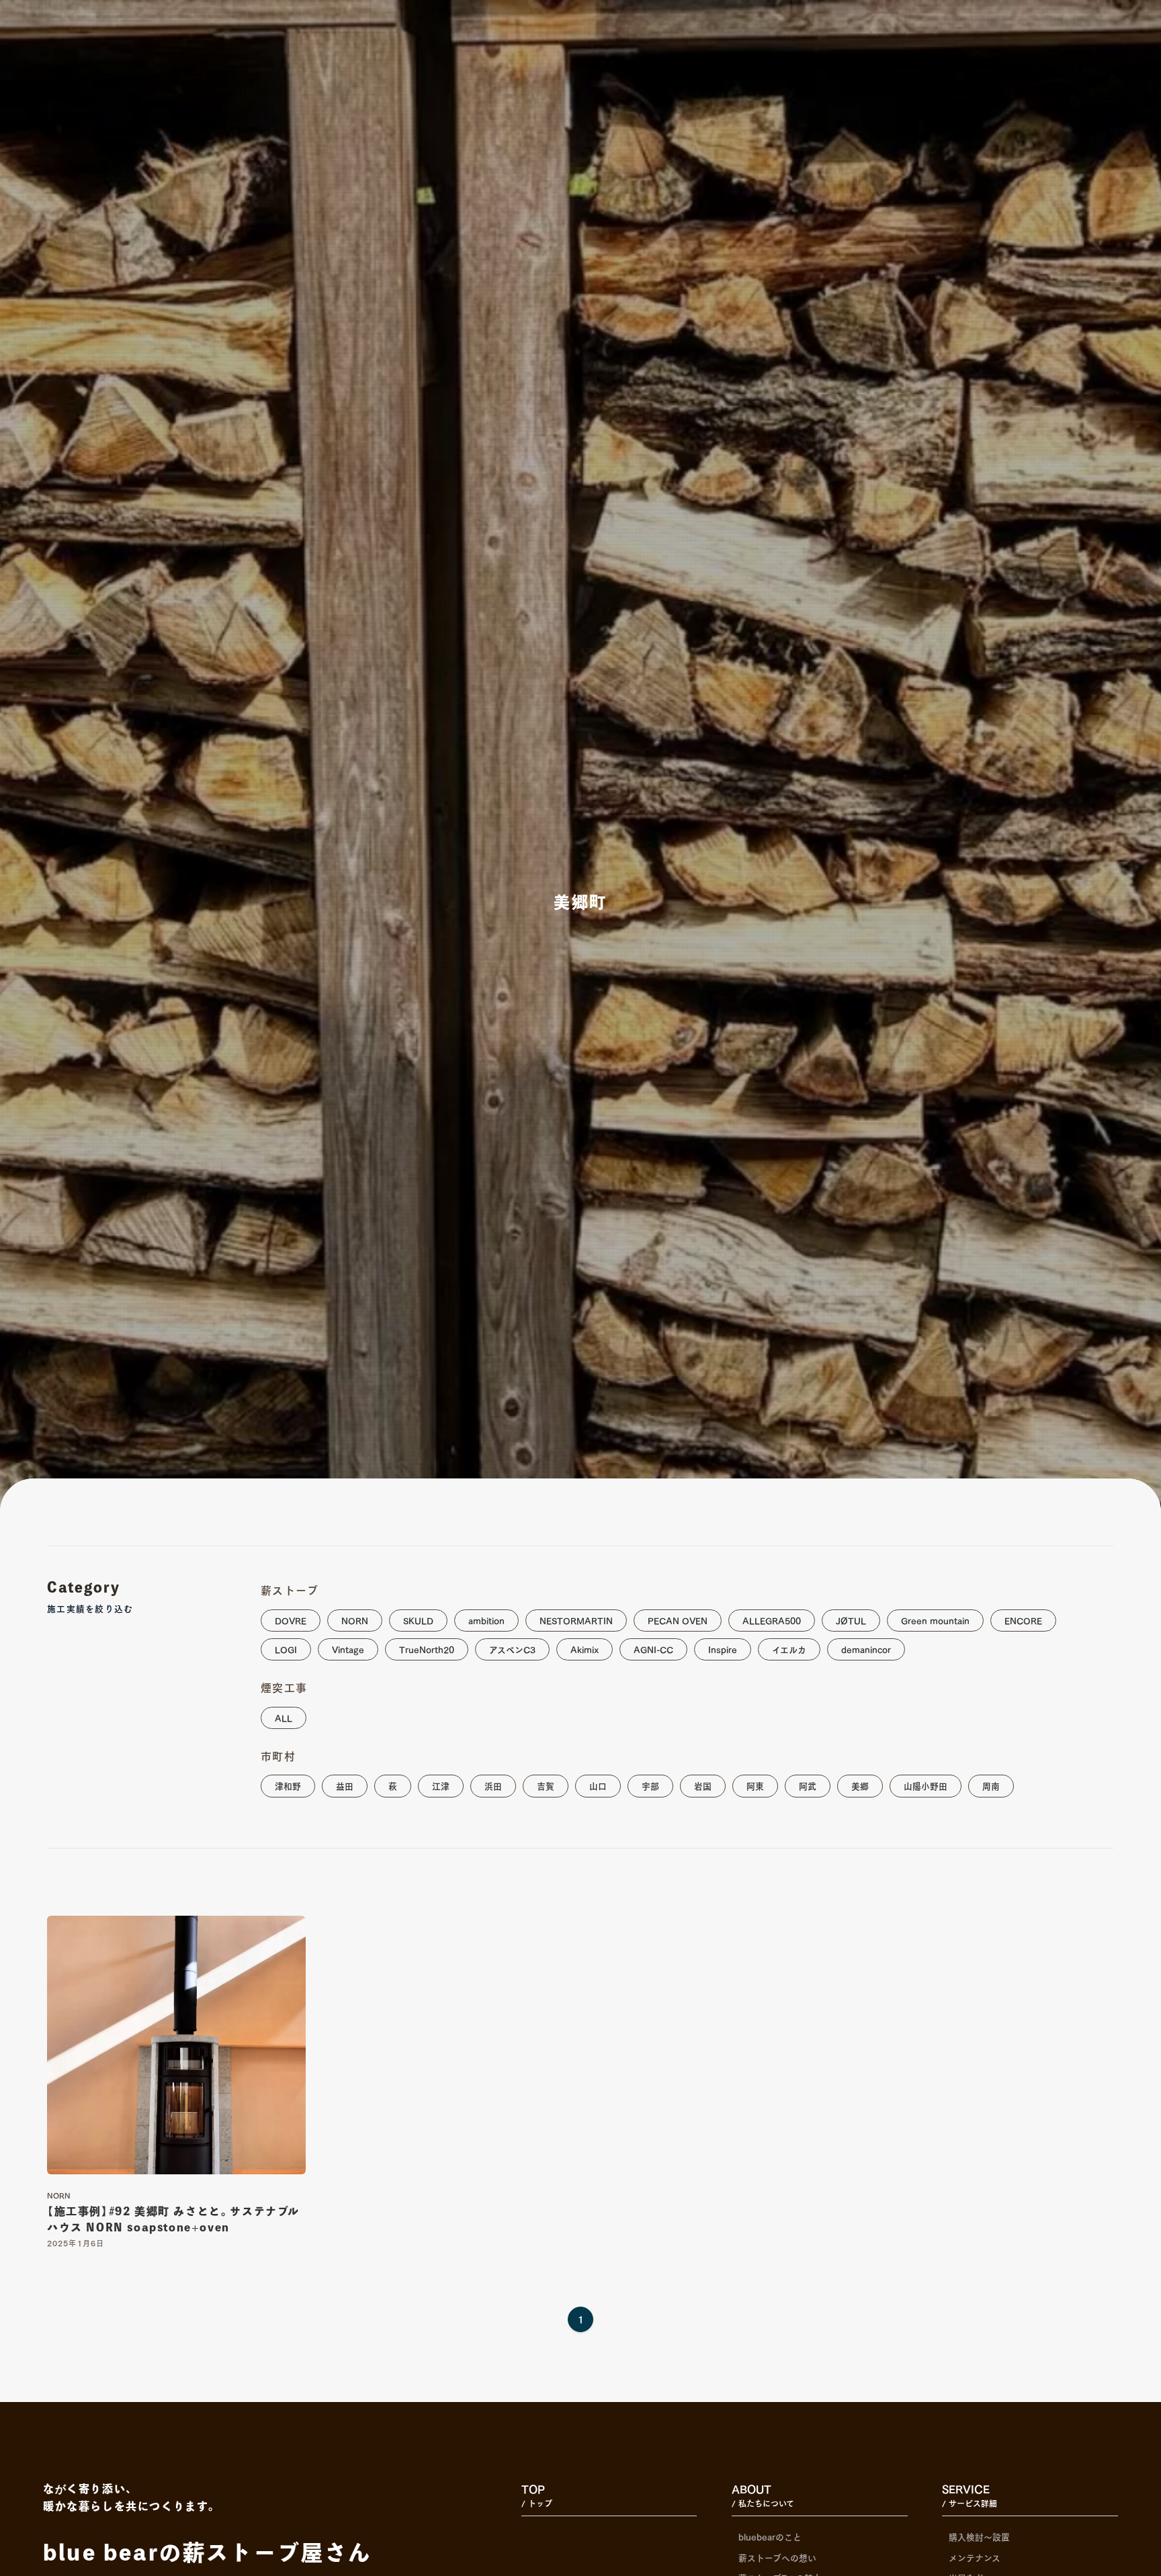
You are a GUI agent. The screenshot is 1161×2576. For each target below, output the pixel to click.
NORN (355, 1620)
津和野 (288, 1785)
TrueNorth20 (427, 1649)
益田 (345, 1785)
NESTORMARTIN (576, 1620)
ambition (486, 1620)
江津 (441, 1785)
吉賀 (546, 1785)
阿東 (755, 1785)
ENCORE (1023, 1620)
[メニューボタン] (1127, 93)
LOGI (286, 1649)
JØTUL (851, 1620)
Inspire (723, 1649)
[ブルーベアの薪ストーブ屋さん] (54, 38)
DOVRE (291, 1620)
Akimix (585, 1649)
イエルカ (789, 1649)
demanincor (866, 1649)
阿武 (808, 1785)
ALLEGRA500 (772, 1620)
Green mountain (935, 1620)
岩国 (703, 1785)
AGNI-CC (653, 1649)
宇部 (650, 1785)
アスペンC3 (512, 1649)
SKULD (418, 1620)
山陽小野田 (926, 1785)
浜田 (493, 1785)
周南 (991, 1785)
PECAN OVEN (678, 1620)
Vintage (348, 1649)
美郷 (860, 1785)
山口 (598, 1785)
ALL (284, 1717)
